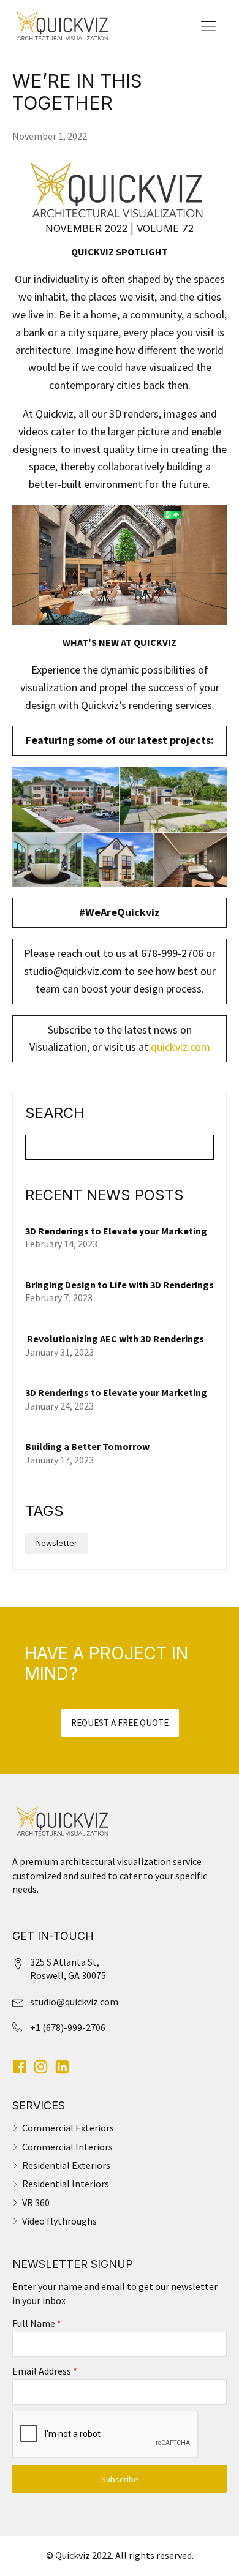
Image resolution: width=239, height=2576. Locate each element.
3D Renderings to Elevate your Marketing (116, 1231)
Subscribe (120, 2479)
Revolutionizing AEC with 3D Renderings (115, 1339)
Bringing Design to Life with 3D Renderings (120, 1285)
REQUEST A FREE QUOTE (120, 1723)
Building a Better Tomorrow (88, 1446)
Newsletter (57, 1543)
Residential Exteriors (66, 2165)
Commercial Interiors (67, 2147)
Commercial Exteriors (68, 2128)
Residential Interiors (66, 2184)
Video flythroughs (59, 2221)
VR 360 (36, 2202)
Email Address (45, 2371)
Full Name (37, 2323)
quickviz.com (180, 1047)
